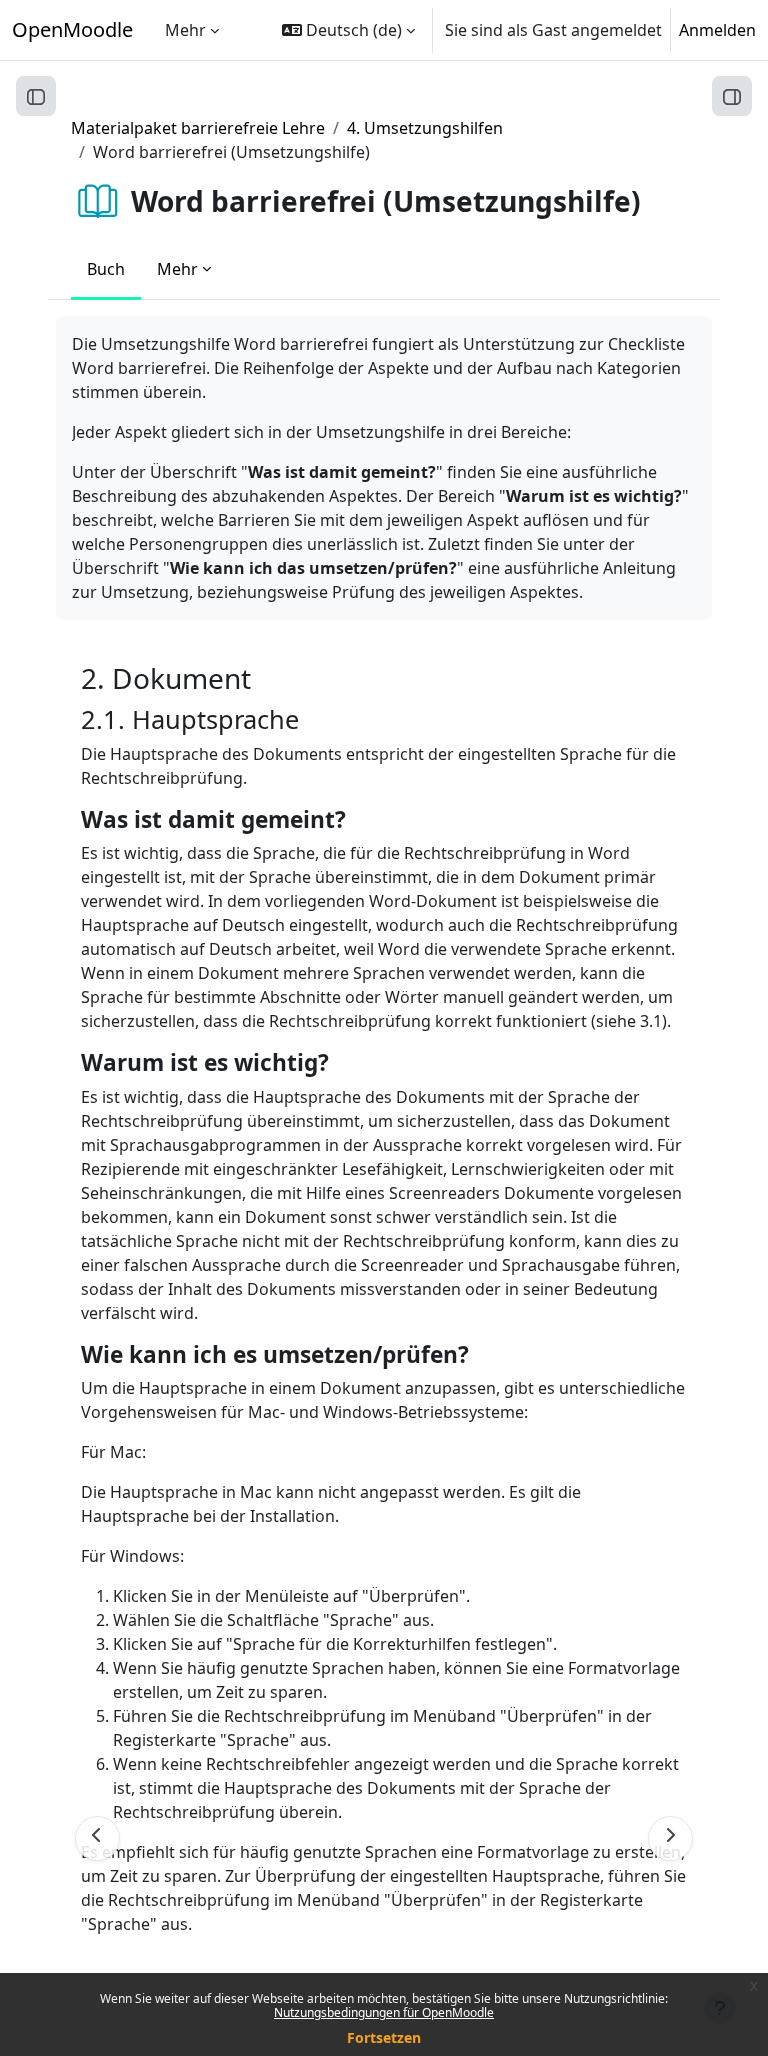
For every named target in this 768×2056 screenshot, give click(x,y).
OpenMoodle (72, 29)
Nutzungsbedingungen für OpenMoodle (384, 2012)
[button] (348, 30)
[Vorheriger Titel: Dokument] (97, 1838)
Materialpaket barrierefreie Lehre (198, 128)
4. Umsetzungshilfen (425, 128)
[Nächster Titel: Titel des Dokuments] (670, 1838)
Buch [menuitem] (106, 269)
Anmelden (717, 30)
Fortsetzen (384, 2037)
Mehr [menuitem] (185, 30)
